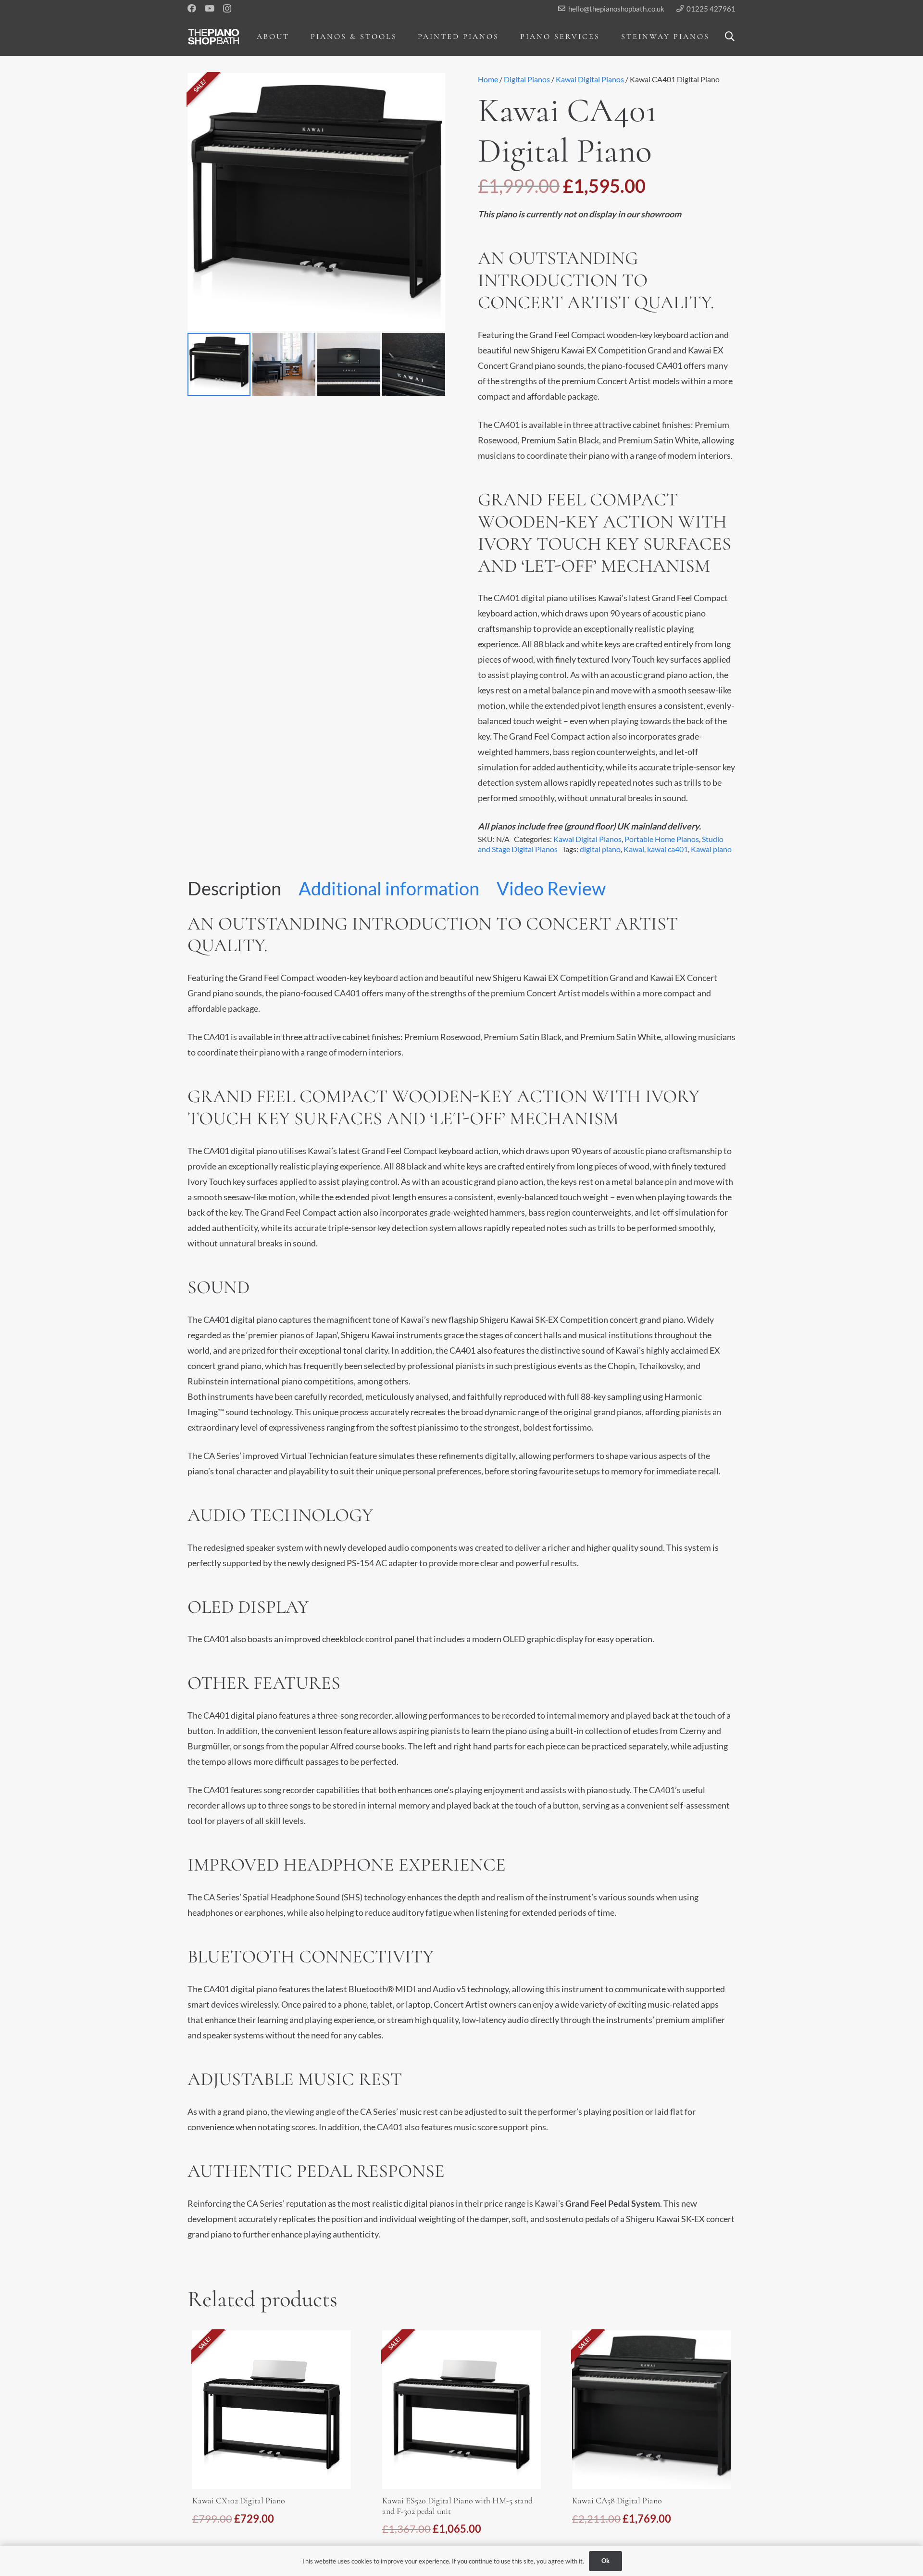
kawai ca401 (667, 849)
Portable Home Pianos (662, 839)
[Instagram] (227, 9)
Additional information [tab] (389, 888)
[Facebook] (192, 8)
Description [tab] (234, 888)
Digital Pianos (527, 79)
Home (488, 79)
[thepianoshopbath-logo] (214, 37)
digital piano (600, 849)
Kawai (634, 849)
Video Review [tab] (551, 888)
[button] (296, 36)
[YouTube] (210, 8)
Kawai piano (711, 849)
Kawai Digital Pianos (590, 79)
